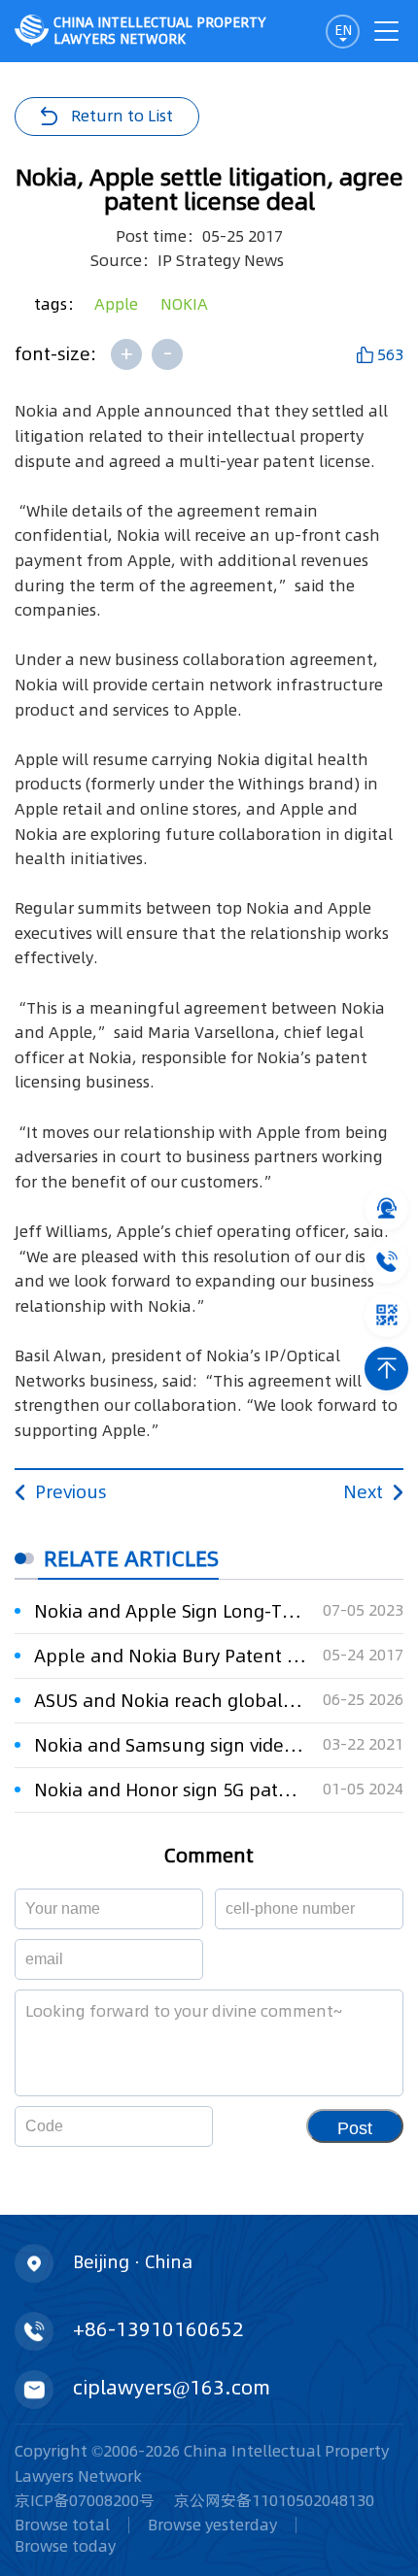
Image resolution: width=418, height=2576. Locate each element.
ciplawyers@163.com (172, 2388)
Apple (116, 304)
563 (390, 354)
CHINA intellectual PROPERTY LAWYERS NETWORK (160, 31)
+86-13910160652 (158, 2329)
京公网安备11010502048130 (274, 2500)
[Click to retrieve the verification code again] (174, 2126)
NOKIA (184, 304)
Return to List (122, 116)
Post (355, 2128)
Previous (71, 1492)
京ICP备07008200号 (85, 2500)
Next (363, 1492)
